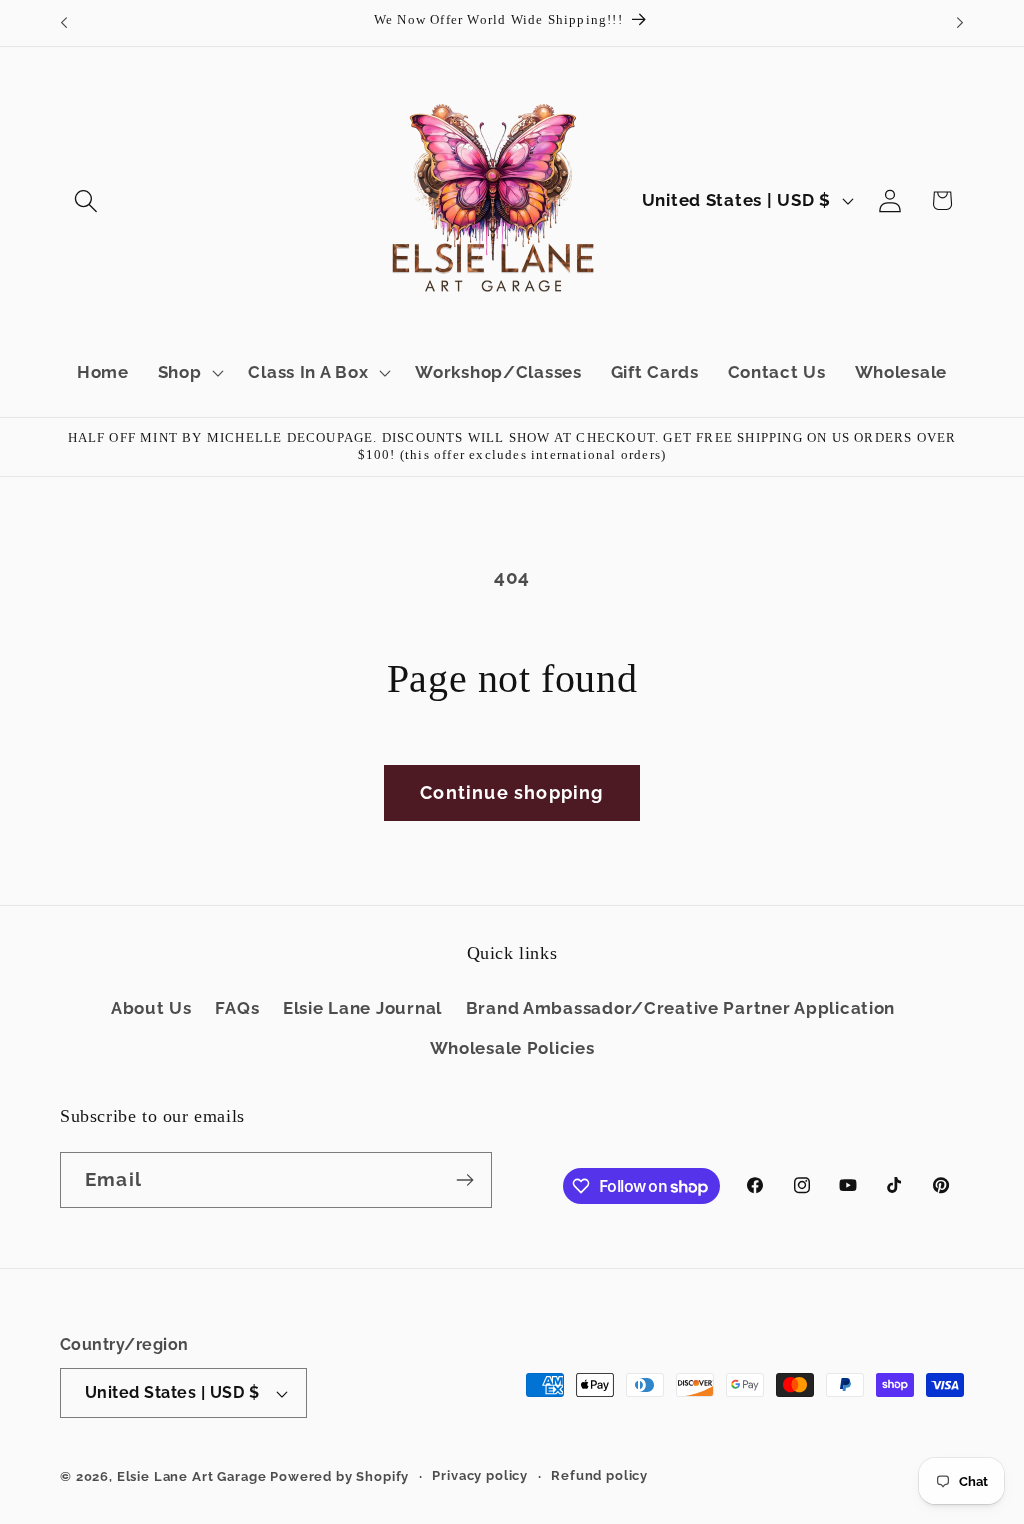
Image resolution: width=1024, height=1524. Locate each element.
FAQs (237, 1008)
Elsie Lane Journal (362, 1008)
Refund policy (599, 1475)
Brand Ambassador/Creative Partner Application (680, 1008)
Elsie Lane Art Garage (192, 1476)
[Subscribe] (464, 1180)
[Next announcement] (960, 23)
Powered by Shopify (339, 1476)
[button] (86, 200)
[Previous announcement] (64, 23)
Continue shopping (511, 792)
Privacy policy (480, 1475)
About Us (151, 1008)
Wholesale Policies (512, 1048)
